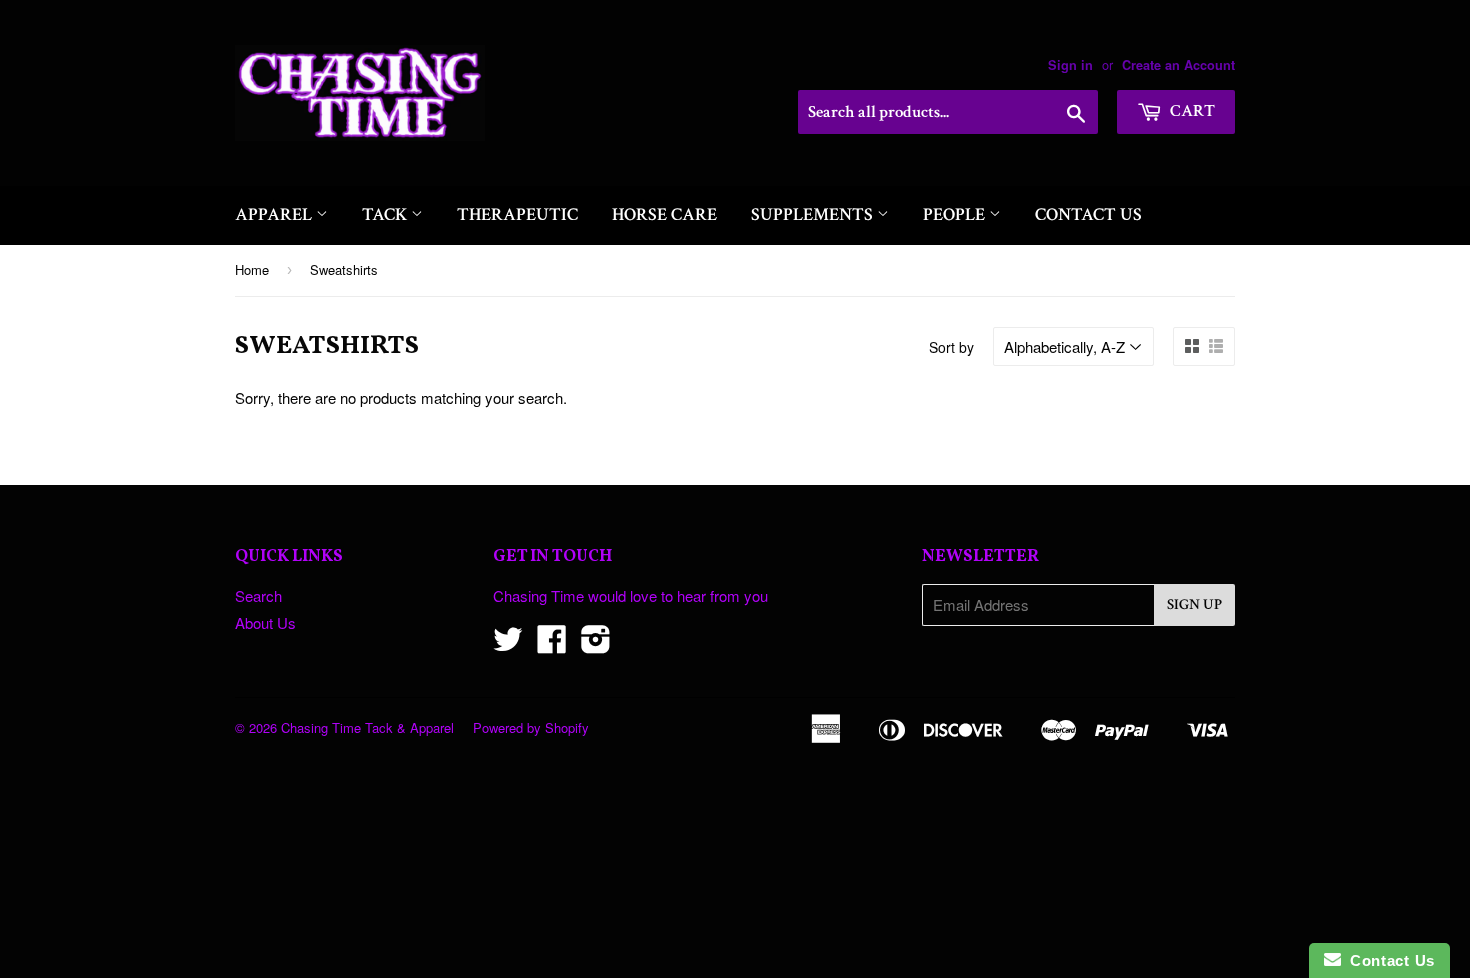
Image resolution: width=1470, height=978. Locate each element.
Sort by (951, 347)
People (956, 214)
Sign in (1070, 65)
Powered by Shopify (531, 727)
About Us (265, 622)
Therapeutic (517, 214)
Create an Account (1178, 65)
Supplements (814, 214)
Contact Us (1088, 214)
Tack (386, 214)
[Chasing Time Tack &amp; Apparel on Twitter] (508, 644)
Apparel (275, 214)
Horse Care (664, 214)
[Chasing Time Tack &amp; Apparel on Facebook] (552, 644)
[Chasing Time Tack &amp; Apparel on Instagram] (596, 644)
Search (258, 595)
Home (252, 269)
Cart (1191, 111)
